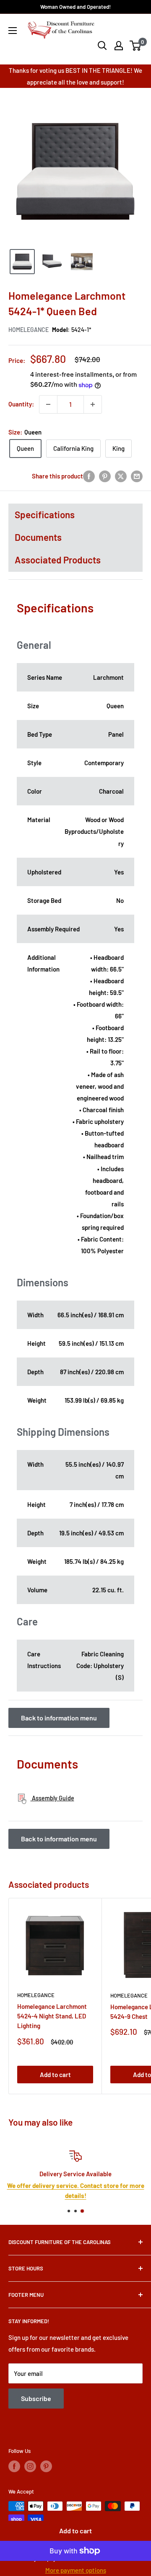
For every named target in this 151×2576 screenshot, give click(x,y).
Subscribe (36, 2398)
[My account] (119, 46)
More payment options (76, 2570)
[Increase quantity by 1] (93, 404)
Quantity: (21, 404)
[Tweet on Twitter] (121, 476)
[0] (136, 46)
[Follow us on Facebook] (14, 2466)
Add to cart (75, 2531)
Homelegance (29, 330)
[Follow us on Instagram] (30, 2466)
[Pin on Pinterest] (105, 476)
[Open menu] (13, 31)
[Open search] (102, 46)
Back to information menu (59, 1718)
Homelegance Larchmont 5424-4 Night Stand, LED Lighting (52, 2016)
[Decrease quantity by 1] (48, 404)
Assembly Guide (52, 1798)
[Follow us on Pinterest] (46, 2466)
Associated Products (58, 560)
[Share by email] (137, 476)
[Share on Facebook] (89, 476)
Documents (38, 537)
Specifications (45, 514)
